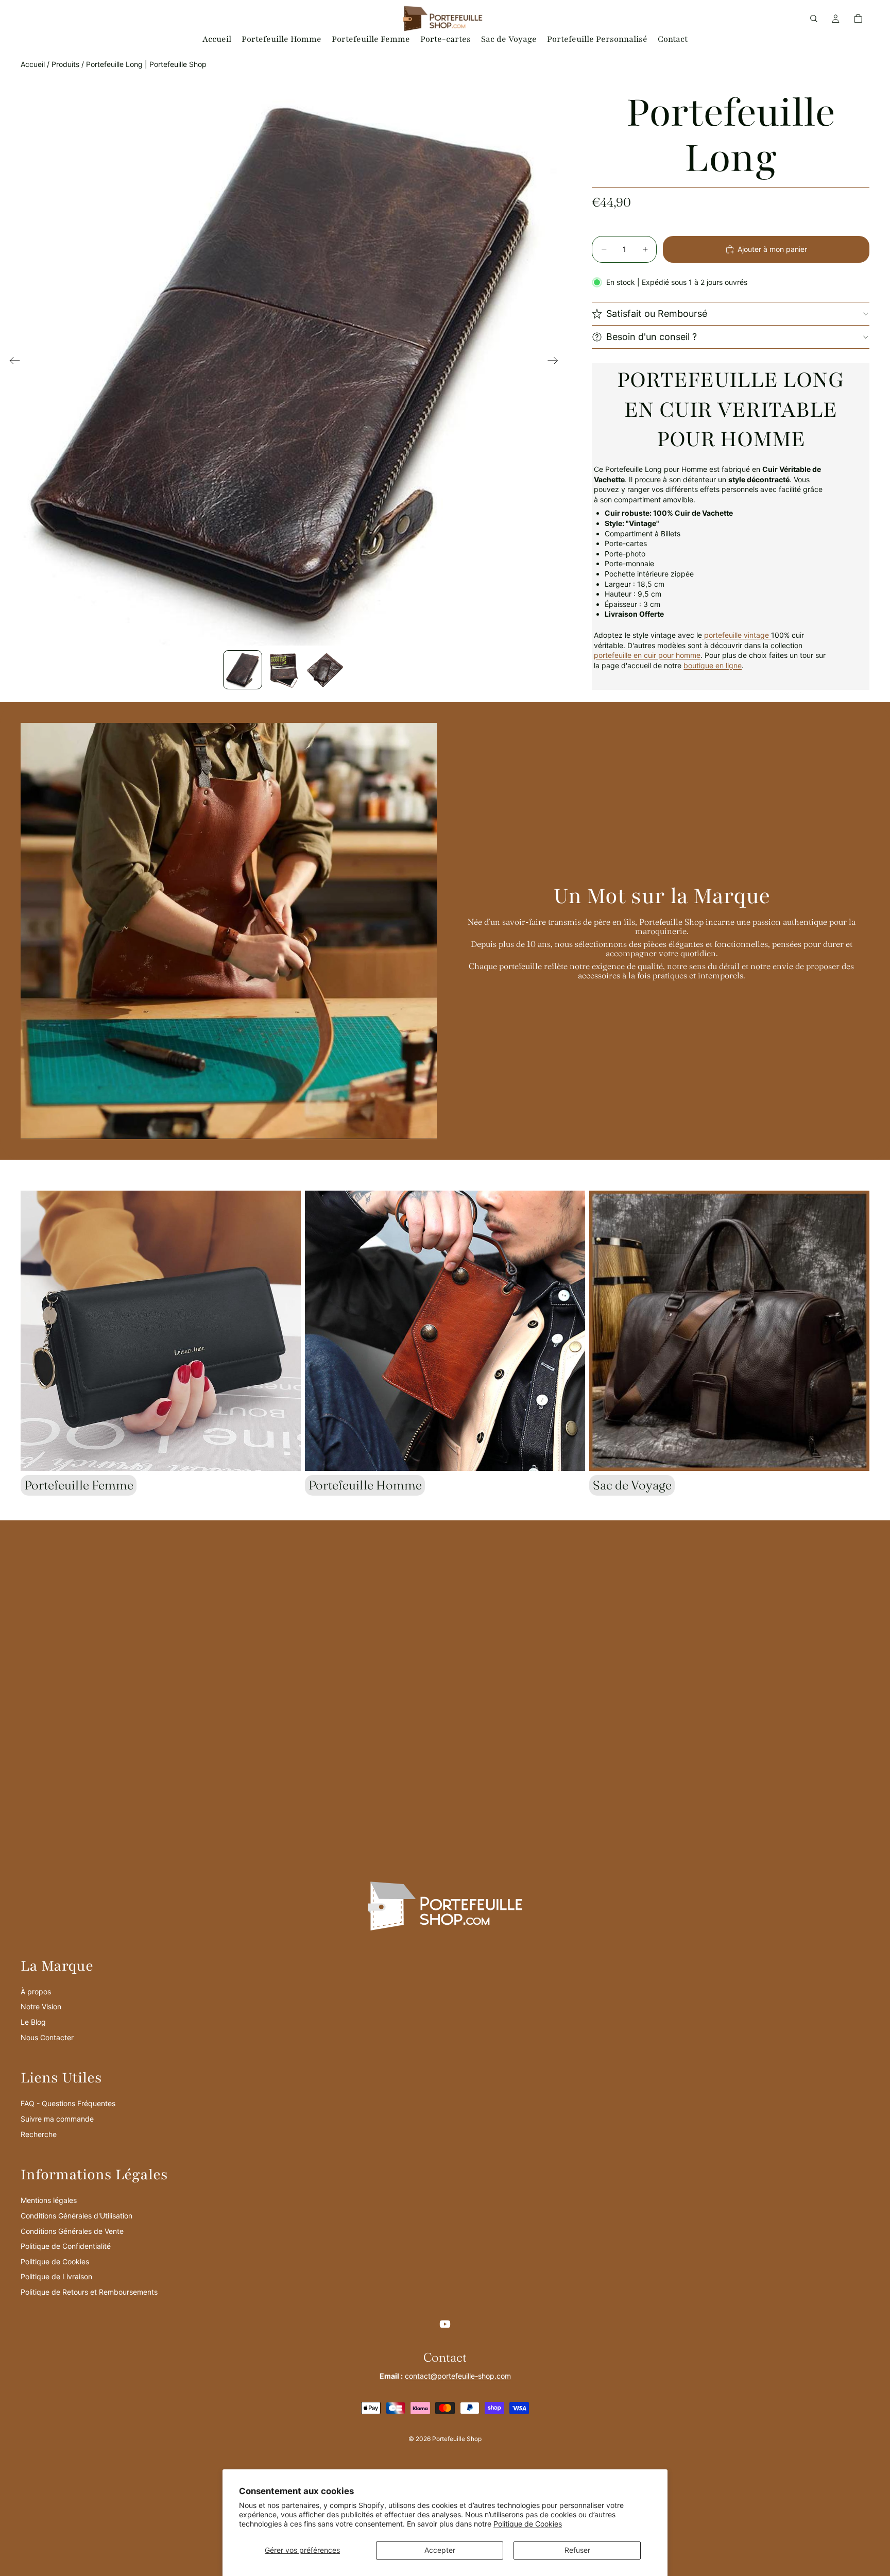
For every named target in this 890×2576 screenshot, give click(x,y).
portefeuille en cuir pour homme (647, 655)
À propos (36, 1992)
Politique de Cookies (528, 2524)
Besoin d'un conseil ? (652, 337)
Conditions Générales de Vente (72, 2231)
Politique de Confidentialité (66, 2246)
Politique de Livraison (56, 2276)
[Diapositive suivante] (556, 362)
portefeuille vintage (737, 635)
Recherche (39, 2134)
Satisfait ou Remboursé (657, 313)
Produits (65, 64)
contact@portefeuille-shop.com (458, 2376)
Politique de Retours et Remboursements (89, 2292)
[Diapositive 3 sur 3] (325, 670)
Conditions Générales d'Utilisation (76, 2216)
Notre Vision (41, 2006)
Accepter (440, 2550)
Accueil (33, 64)
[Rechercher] (814, 19)
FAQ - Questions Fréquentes (68, 2103)
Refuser (577, 2550)
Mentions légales (49, 2200)
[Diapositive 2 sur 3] (284, 670)
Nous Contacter (47, 2037)
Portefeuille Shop (457, 2439)
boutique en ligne (713, 665)
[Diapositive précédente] (12, 362)
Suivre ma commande (57, 2119)
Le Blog (33, 2022)
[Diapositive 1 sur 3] (243, 670)
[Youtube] (445, 2324)
